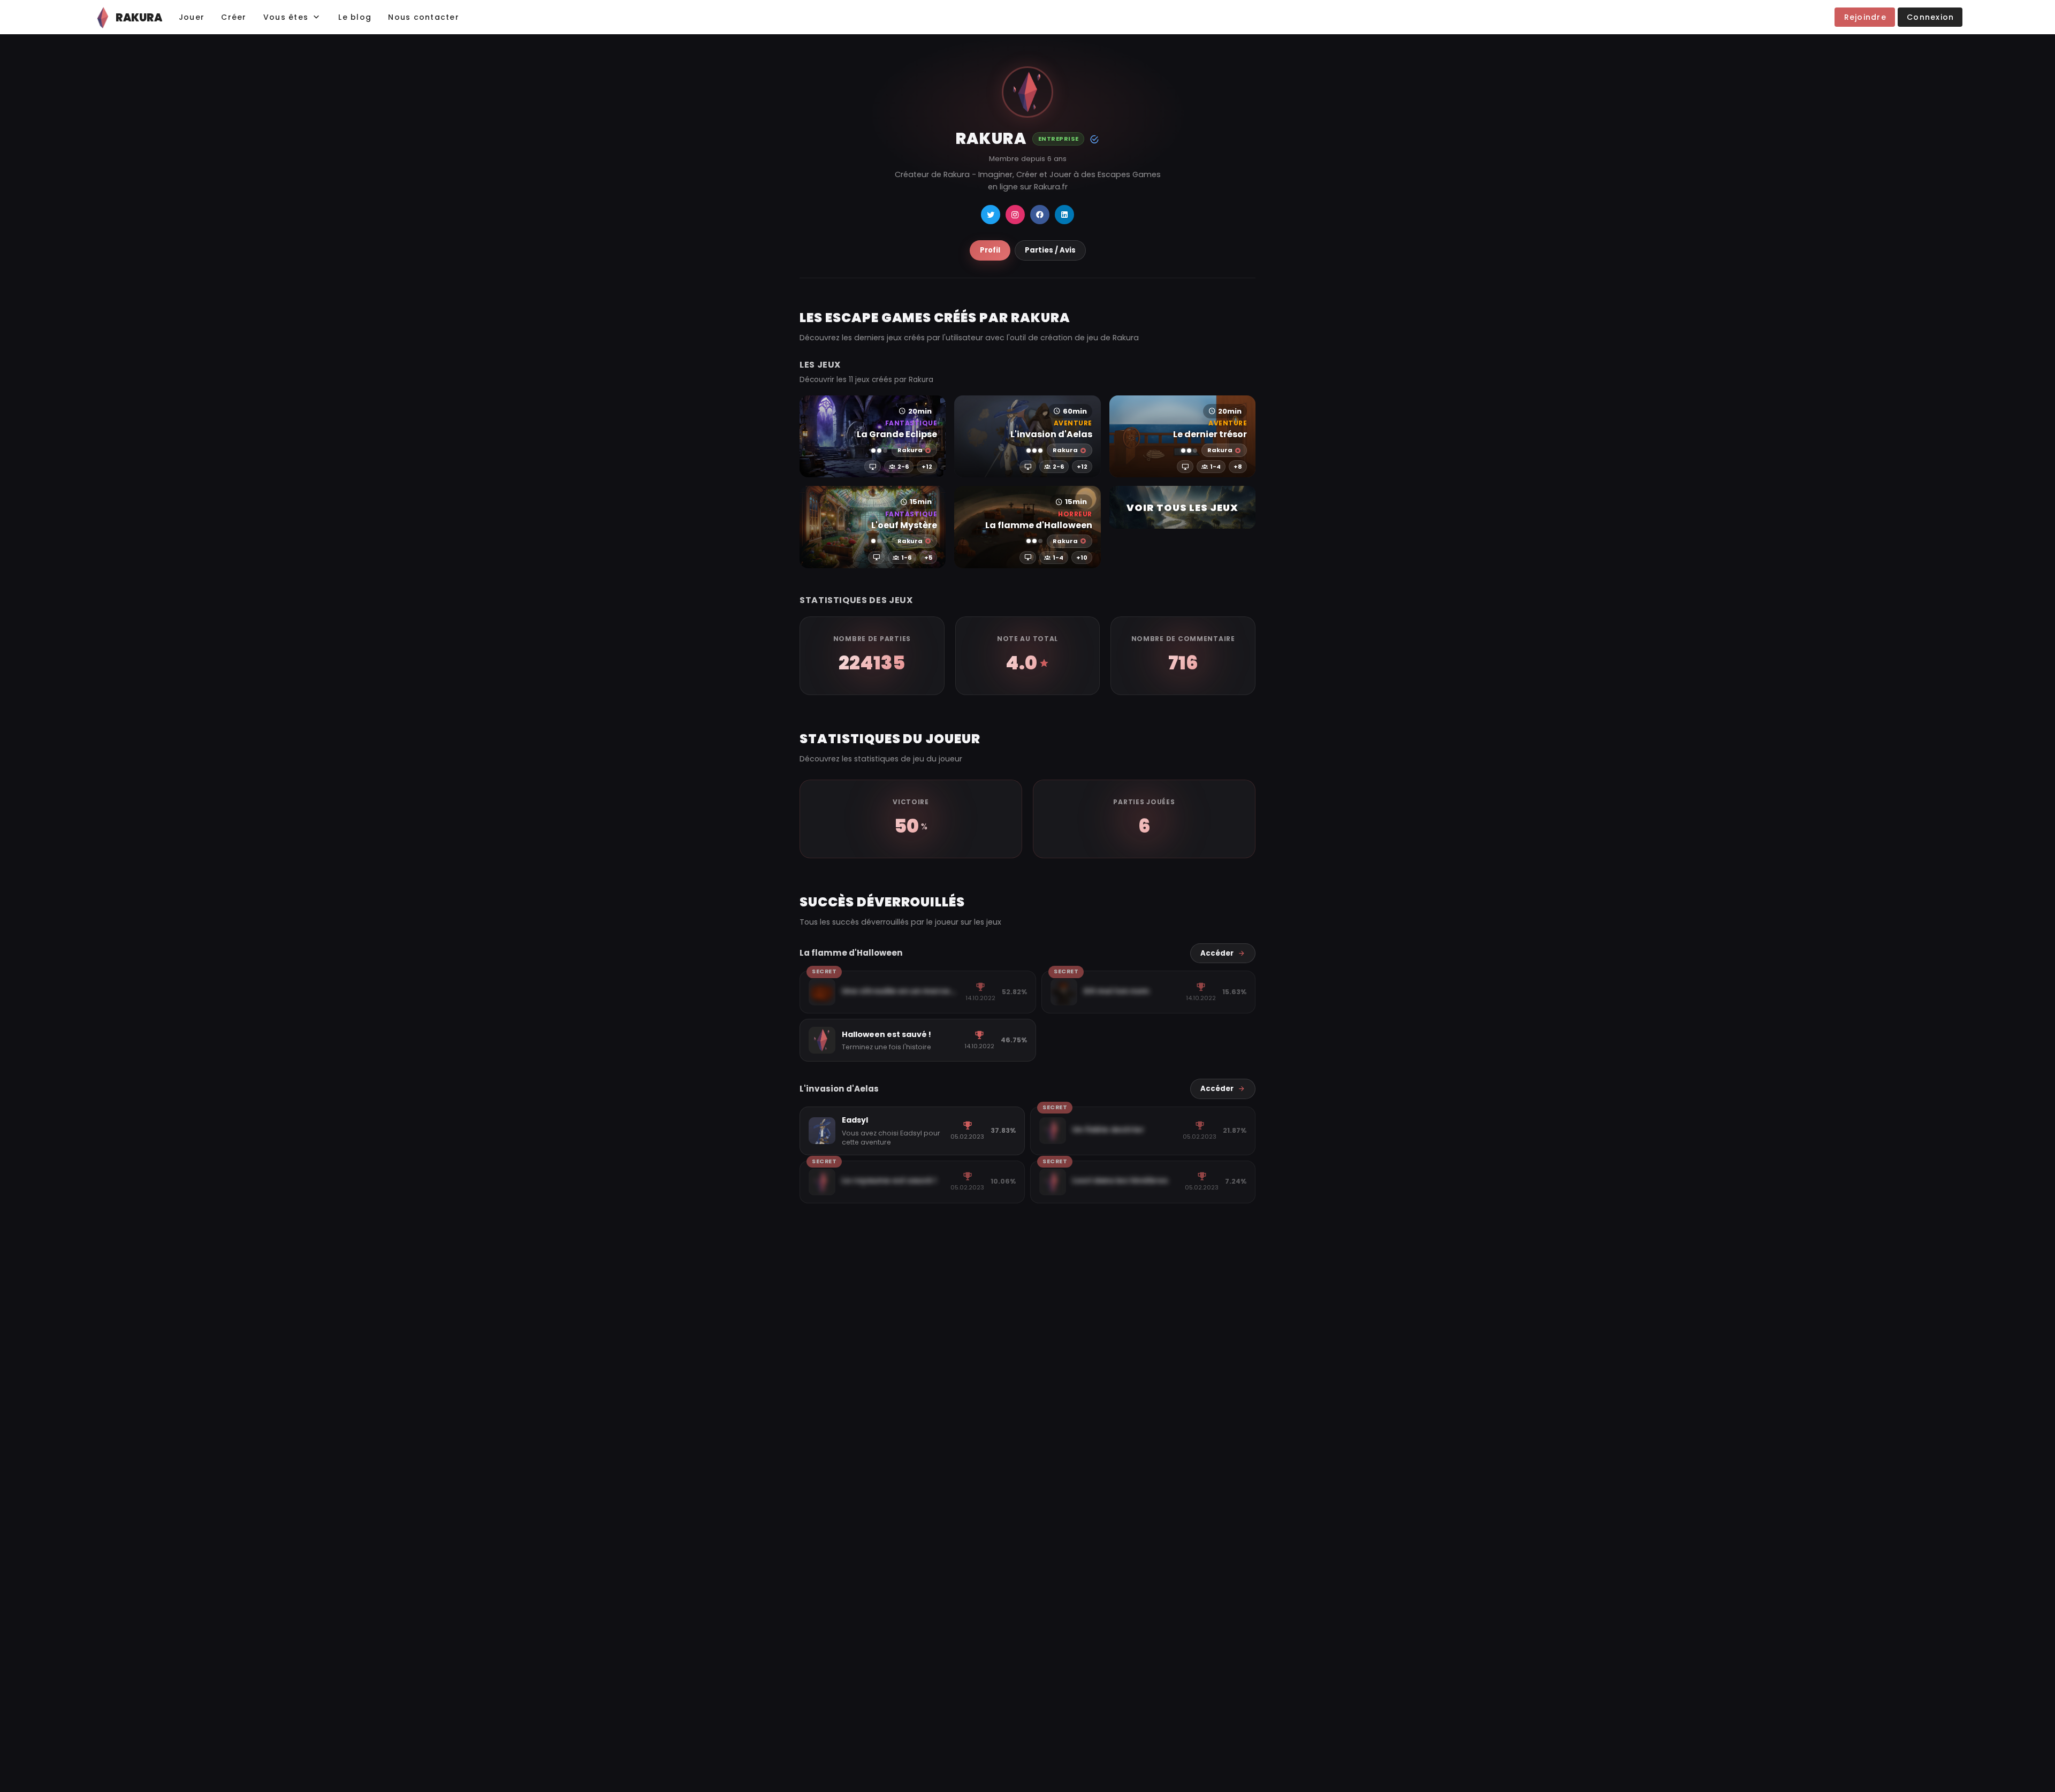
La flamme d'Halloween (1038, 525)
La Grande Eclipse (897, 434)
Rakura (910, 450)
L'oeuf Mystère (904, 525)
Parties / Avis (1050, 250)
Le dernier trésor (1210, 434)
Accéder (1217, 953)
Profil (990, 250)
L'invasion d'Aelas (1051, 434)
